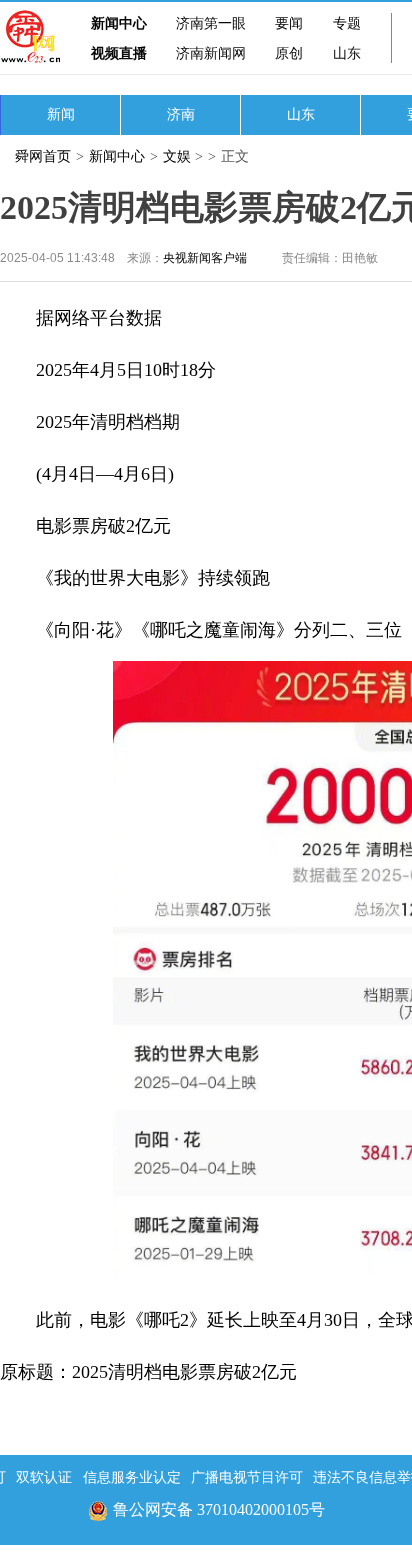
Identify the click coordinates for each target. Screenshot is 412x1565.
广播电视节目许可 (247, 1477)
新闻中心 (119, 23)
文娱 (177, 156)
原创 (289, 53)
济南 (181, 114)
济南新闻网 (211, 53)
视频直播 (119, 53)
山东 (347, 53)
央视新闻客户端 (205, 258)
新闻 (61, 114)
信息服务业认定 (132, 1477)
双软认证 (44, 1477)
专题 (347, 23)
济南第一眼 (211, 23)
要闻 (289, 23)
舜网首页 (43, 156)
